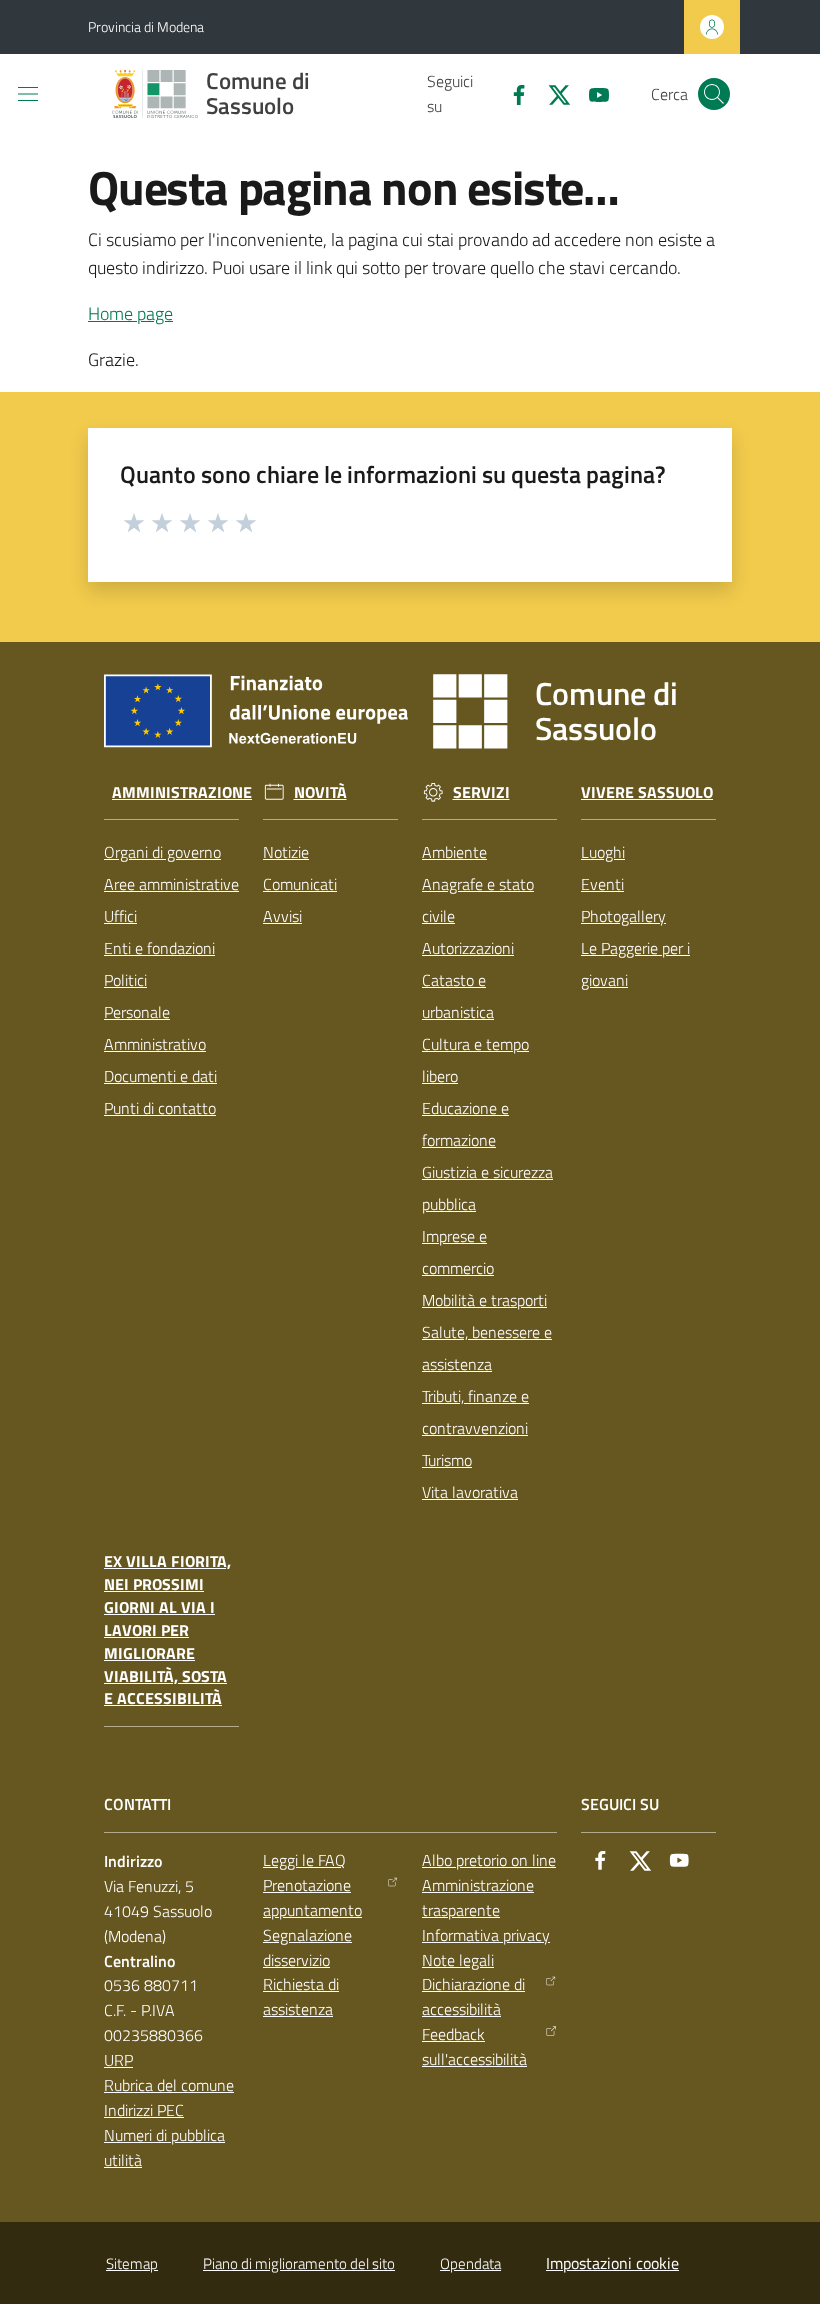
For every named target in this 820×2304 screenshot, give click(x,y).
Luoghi (603, 852)
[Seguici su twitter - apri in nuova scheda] (551, 93)
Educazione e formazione (465, 1124)
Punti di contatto (160, 1108)
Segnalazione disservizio (307, 1947)
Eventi (602, 884)
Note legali (458, 1960)
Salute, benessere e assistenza (487, 1348)
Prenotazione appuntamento (312, 1897)
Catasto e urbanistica (458, 996)
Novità (320, 792)
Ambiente (454, 852)
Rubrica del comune (169, 2085)
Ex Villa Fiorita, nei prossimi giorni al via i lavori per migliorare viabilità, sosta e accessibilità (167, 1630)
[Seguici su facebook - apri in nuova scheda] (511, 93)
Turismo (447, 1460)
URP (118, 2060)
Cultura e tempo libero (475, 1060)
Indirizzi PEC (144, 2110)
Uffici (120, 916)
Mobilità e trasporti (484, 1300)
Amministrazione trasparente (478, 1897)
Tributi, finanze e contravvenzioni (475, 1412)
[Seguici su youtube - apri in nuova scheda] (591, 93)
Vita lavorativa (470, 1492)
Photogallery (623, 916)
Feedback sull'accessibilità (474, 2046)
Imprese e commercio (458, 1252)
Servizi (481, 792)
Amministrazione (182, 792)
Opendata (470, 2263)
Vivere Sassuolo (647, 792)
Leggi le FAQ (304, 1860)
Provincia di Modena (146, 26)
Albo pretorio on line (489, 1860)
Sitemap (132, 2263)
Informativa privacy (486, 1935)
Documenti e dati (160, 1076)
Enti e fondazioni (159, 948)
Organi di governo (162, 852)
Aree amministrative (171, 884)
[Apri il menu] (28, 94)
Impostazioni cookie (612, 2263)
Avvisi (282, 916)
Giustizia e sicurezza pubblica (487, 1188)
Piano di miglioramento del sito (299, 2263)
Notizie (286, 852)
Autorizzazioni (468, 948)
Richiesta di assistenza (301, 1996)
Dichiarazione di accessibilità (473, 1996)
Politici (125, 980)
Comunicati (300, 884)
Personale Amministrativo (155, 1028)
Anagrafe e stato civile (478, 900)
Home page (130, 313)
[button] (714, 94)
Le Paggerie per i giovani (635, 964)
